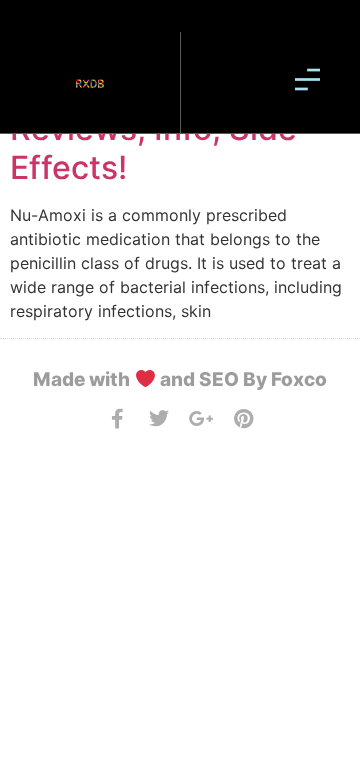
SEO (219, 379)
